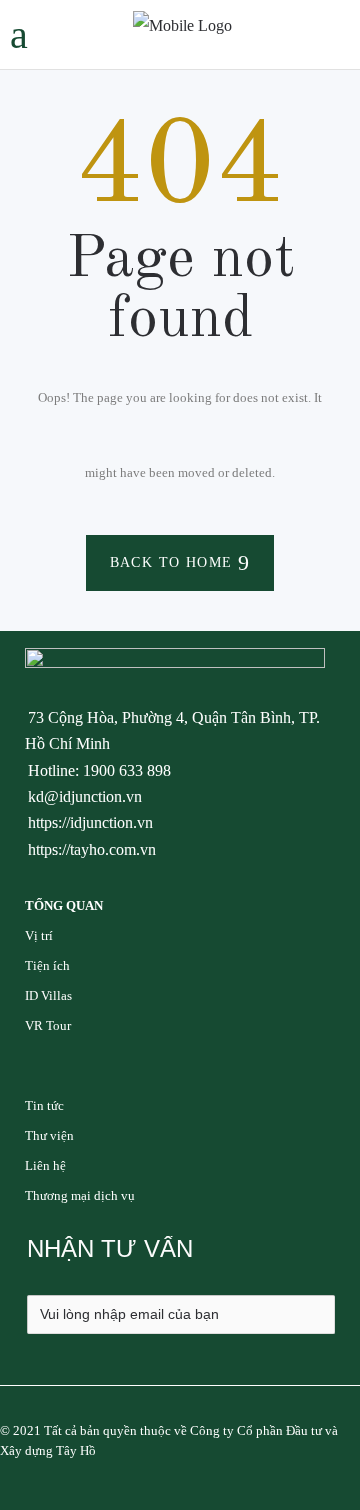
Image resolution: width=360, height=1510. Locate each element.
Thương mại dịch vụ (80, 1195)
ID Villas (48, 995)
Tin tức (44, 1105)
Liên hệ (45, 1165)
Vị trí (39, 935)
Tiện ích (47, 965)
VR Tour (48, 1025)
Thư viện (49, 1135)
